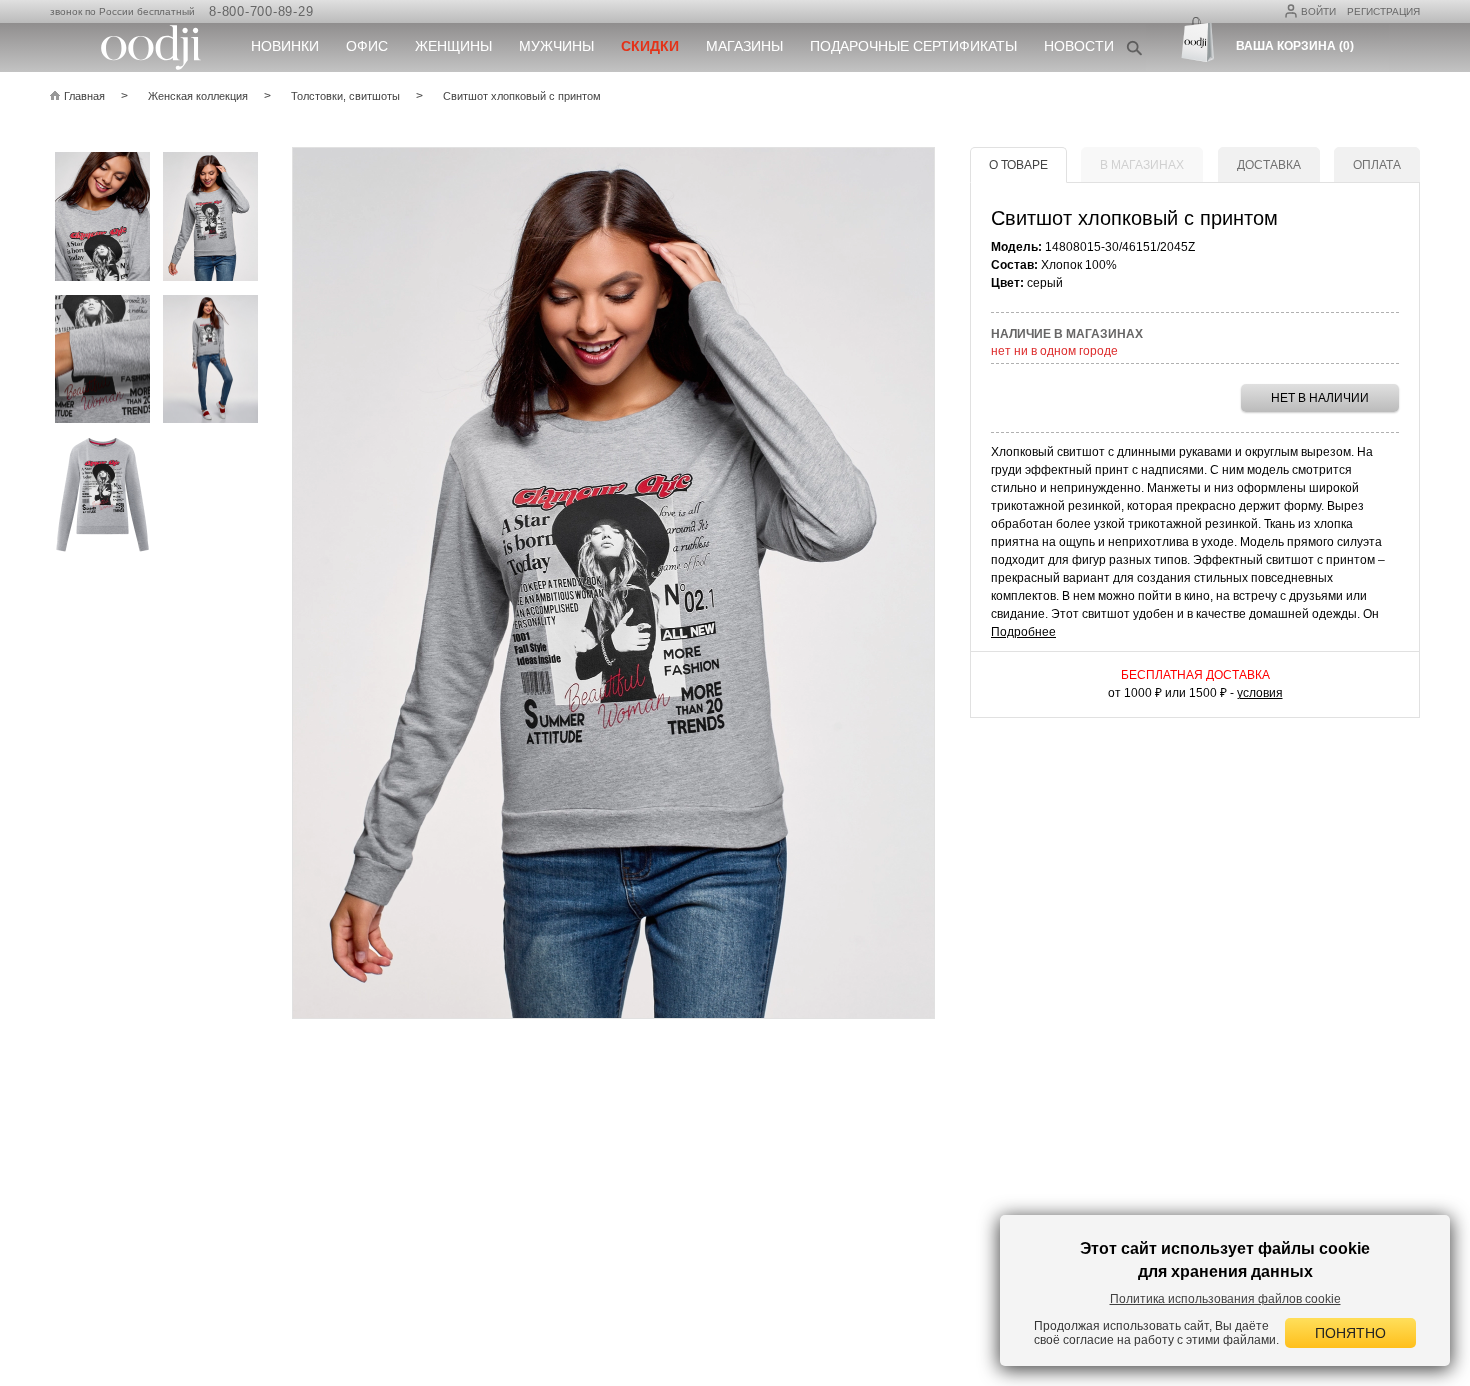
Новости (1079, 46)
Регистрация (1383, 11)
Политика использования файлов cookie (1225, 1299)
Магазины (744, 46)
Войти (1318, 11)
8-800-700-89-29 (261, 11)
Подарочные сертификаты (913, 46)
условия (1260, 693)
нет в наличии (1320, 398)
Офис (367, 46)
